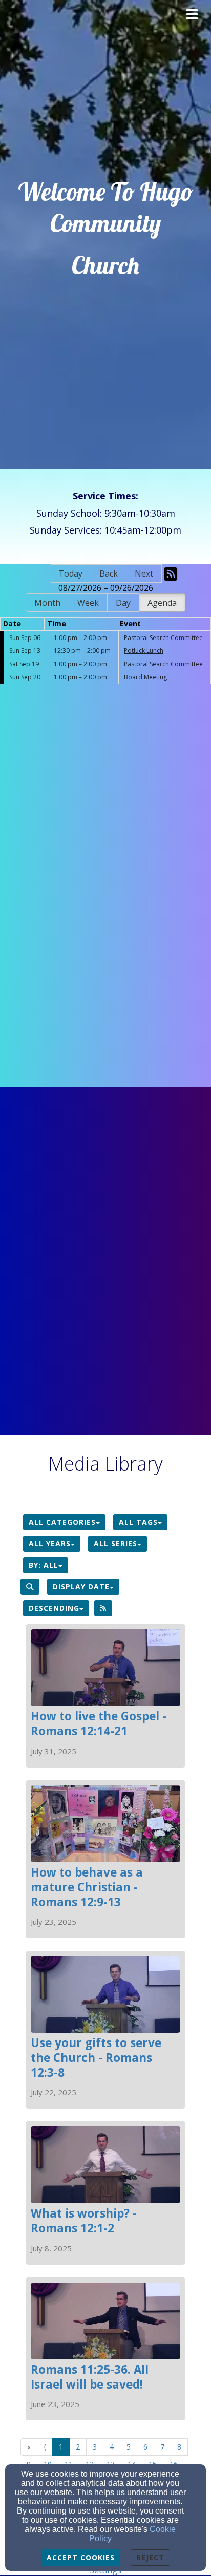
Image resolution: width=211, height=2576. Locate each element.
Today (70, 573)
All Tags (138, 1522)
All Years (50, 1544)
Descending (54, 1608)
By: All (44, 1565)
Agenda (162, 603)
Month (47, 603)
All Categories (62, 1522)
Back (109, 573)
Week (88, 603)
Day (123, 603)
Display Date (81, 1587)
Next (144, 573)
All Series (115, 1544)
